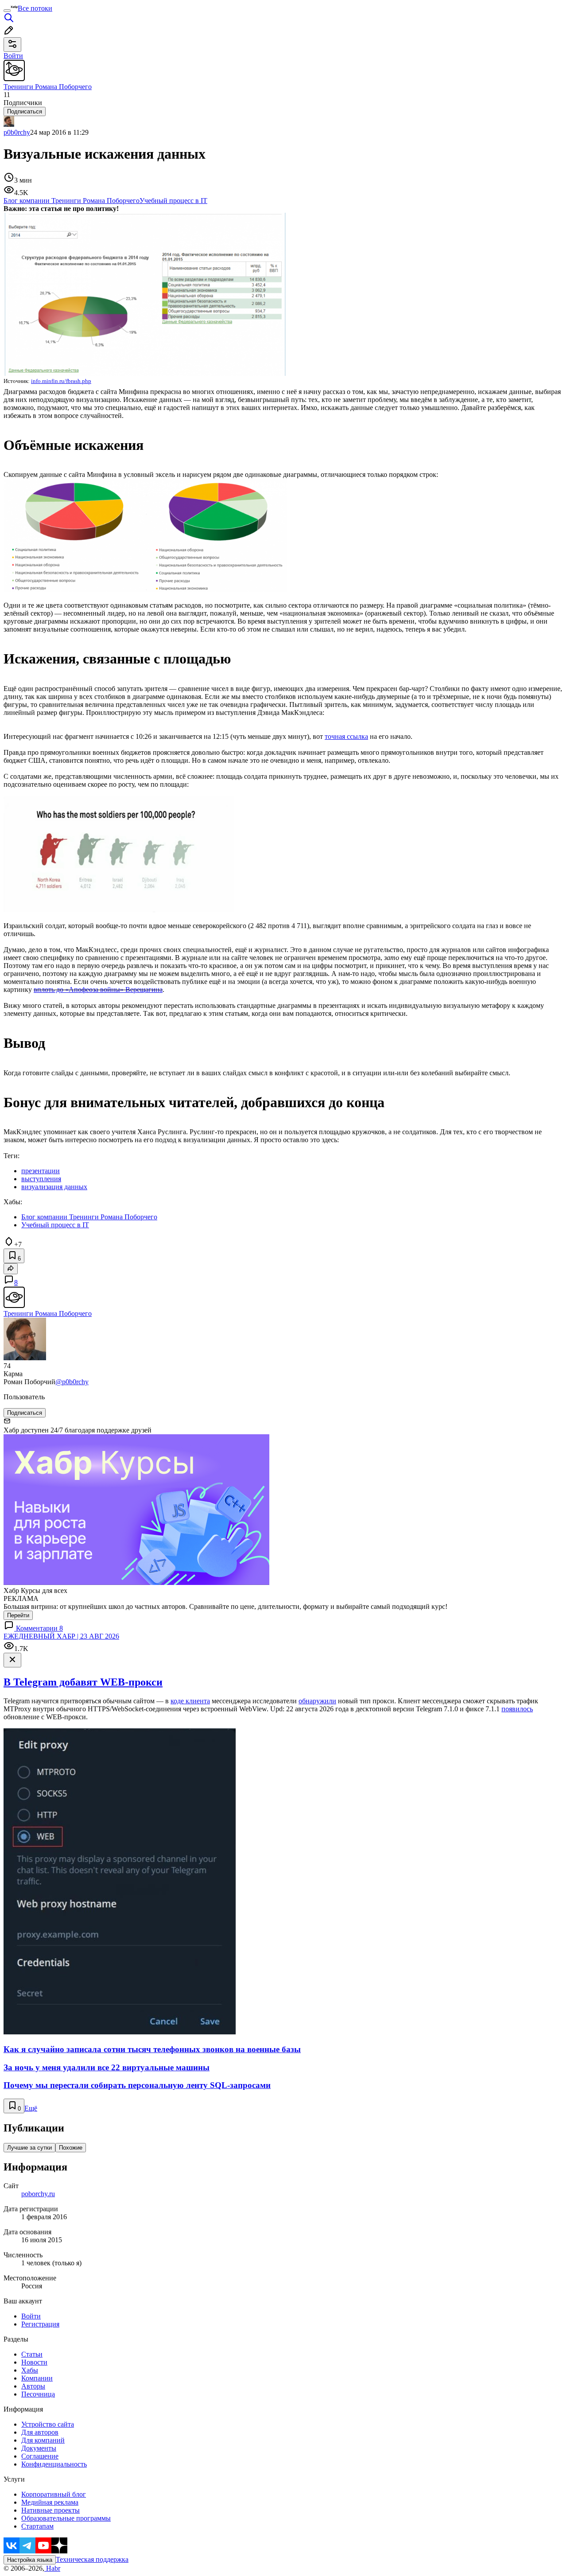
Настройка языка (30, 2560)
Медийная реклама (50, 2502)
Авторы (33, 2386)
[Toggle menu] (7, 11)
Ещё (31, 2108)
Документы (39, 2448)
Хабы (30, 2370)
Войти (31, 2316)
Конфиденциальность (54, 2464)
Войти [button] (13, 56)
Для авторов (40, 2432)
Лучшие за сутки (29, 2148)
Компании (37, 2378)
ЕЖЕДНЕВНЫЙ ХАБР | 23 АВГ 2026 (61, 1636)
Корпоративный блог (54, 2494)
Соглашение (40, 2456)
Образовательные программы (66, 2518)
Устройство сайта (48, 2424)
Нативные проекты (50, 2510)
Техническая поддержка (92, 2559)
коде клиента (190, 1701)
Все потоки (35, 8)
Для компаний (43, 2440)
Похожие (71, 2148)
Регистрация (40, 2324)
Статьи (32, 2354)
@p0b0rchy (72, 1382)
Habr (52, 2568)
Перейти (18, 1615)
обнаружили (317, 1701)
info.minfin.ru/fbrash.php (61, 381)
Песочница (38, 2394)
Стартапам (37, 2526)
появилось (517, 1709)
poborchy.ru (38, 2194)
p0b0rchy (17, 132)
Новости (34, 2362)
